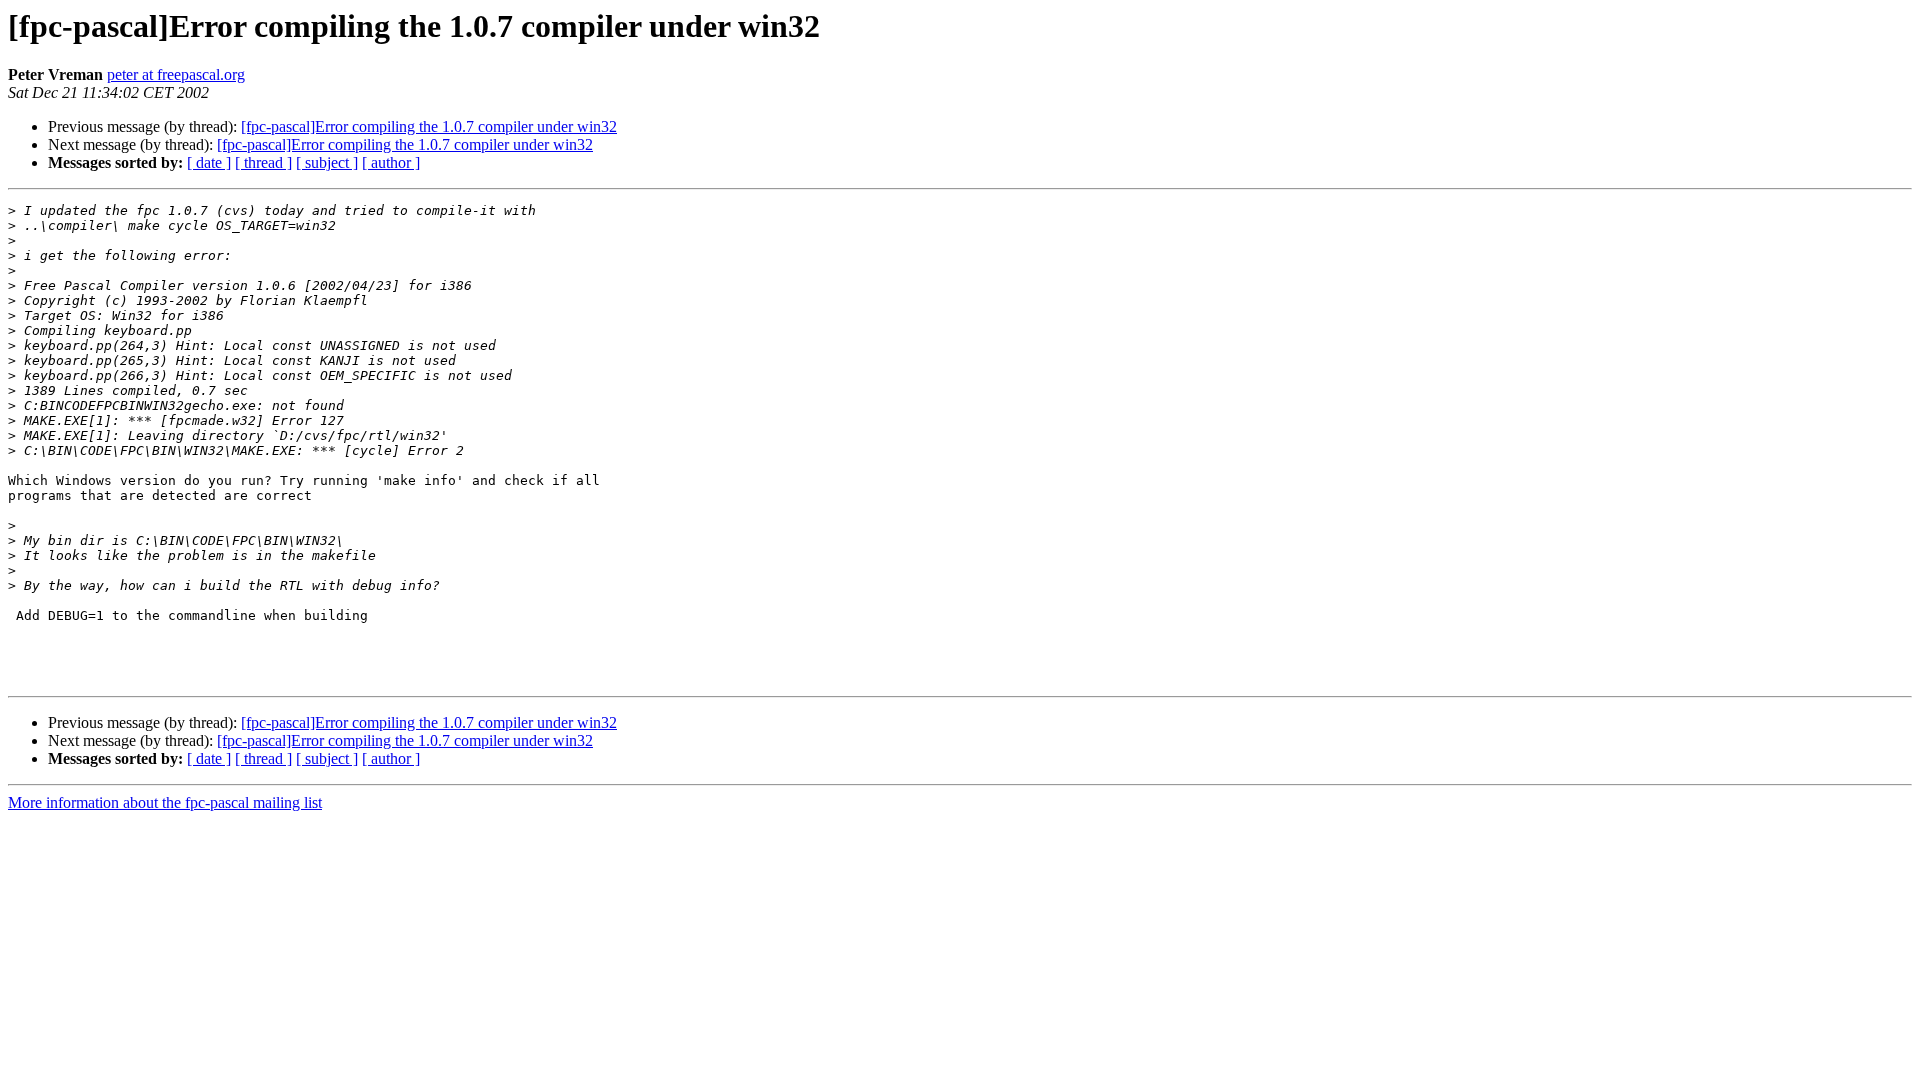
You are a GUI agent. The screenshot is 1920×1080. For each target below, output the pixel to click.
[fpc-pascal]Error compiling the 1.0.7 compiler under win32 (429, 126)
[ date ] (209, 162)
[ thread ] (263, 162)
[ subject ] (327, 162)
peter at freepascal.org (176, 74)
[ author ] (391, 162)
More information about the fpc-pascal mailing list (165, 802)
